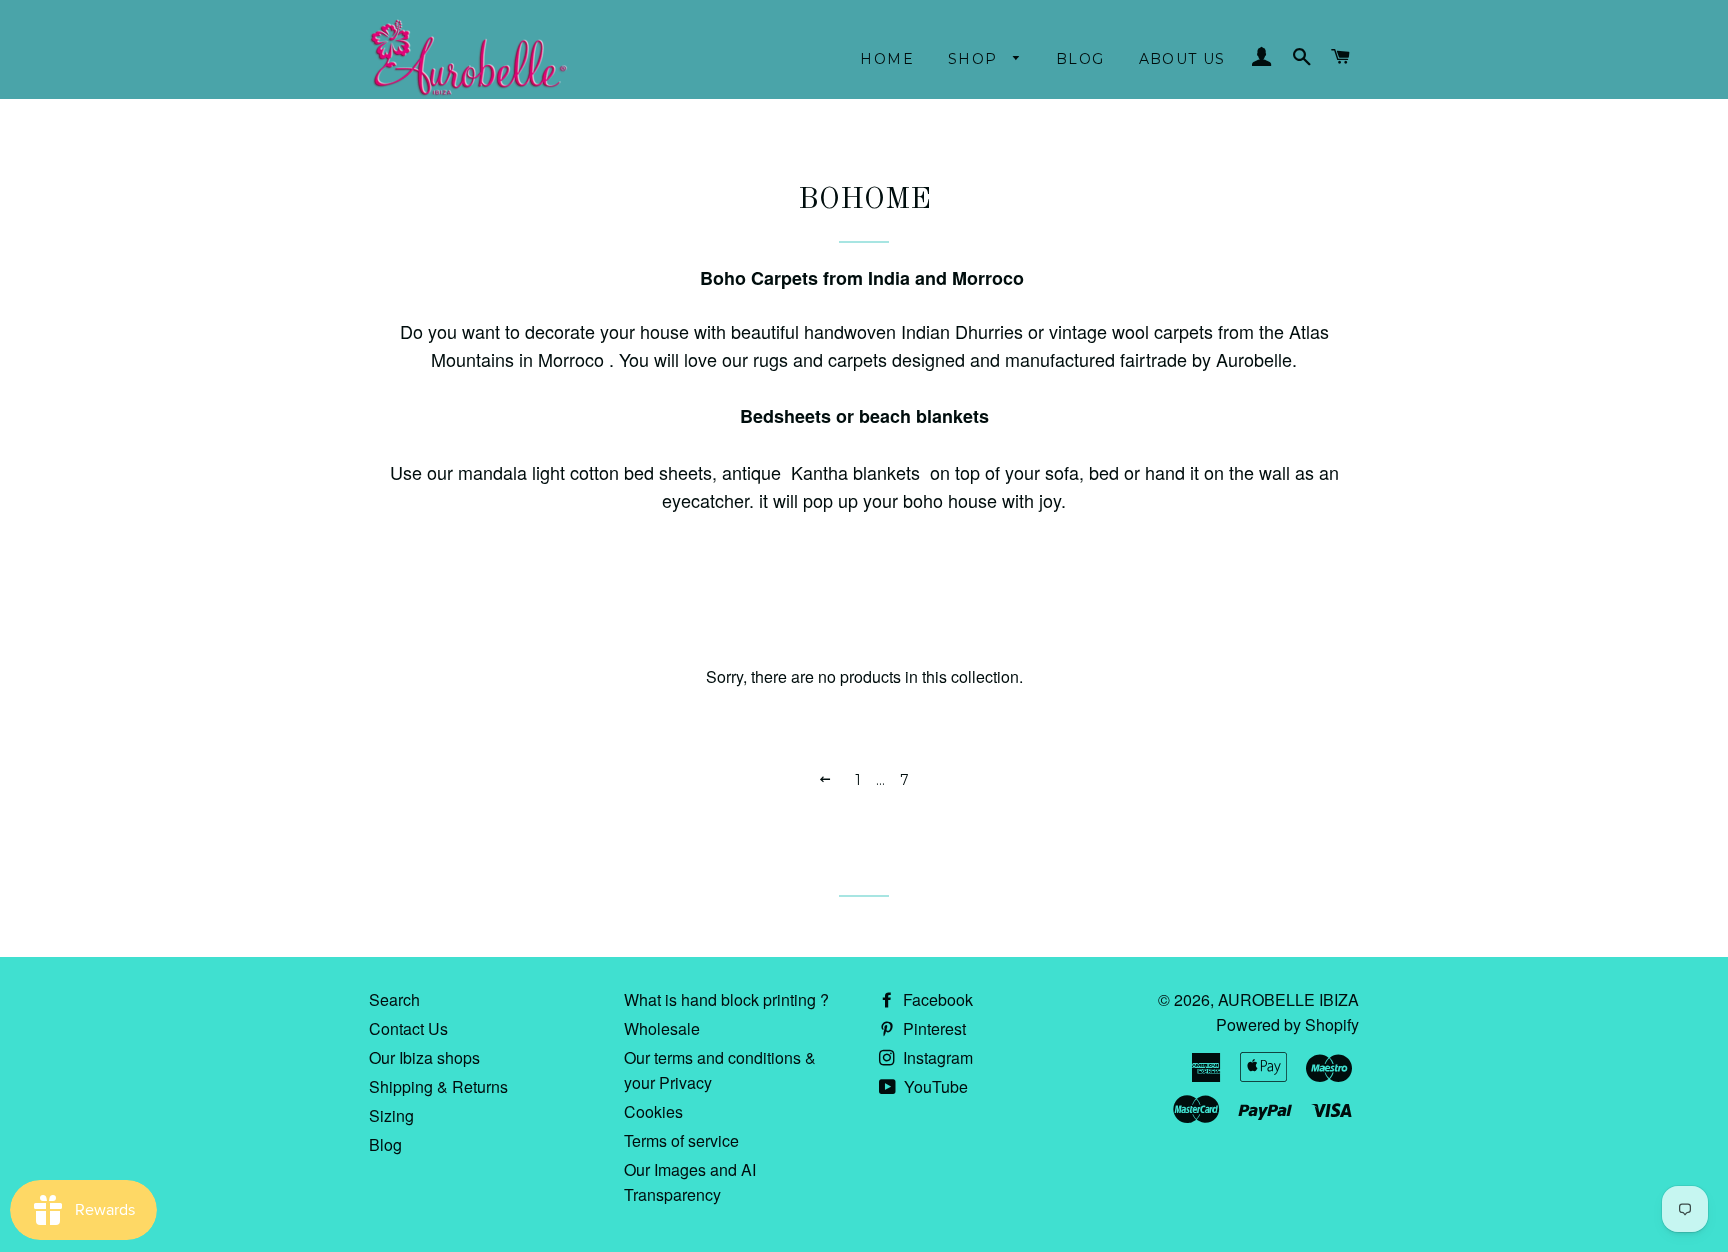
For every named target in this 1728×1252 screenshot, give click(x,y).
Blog (1080, 59)
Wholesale (662, 1028)
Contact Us (408, 1028)
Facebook (936, 999)
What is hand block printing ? (726, 999)
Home (887, 59)
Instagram (936, 1057)
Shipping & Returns (438, 1086)
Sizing (391, 1115)
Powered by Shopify (1287, 1024)
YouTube (934, 1086)
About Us (1182, 59)
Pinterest (932, 1028)
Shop (975, 59)
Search (394, 999)
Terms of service (681, 1140)
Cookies (653, 1111)
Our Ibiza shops (424, 1057)
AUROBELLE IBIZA (1288, 999)
